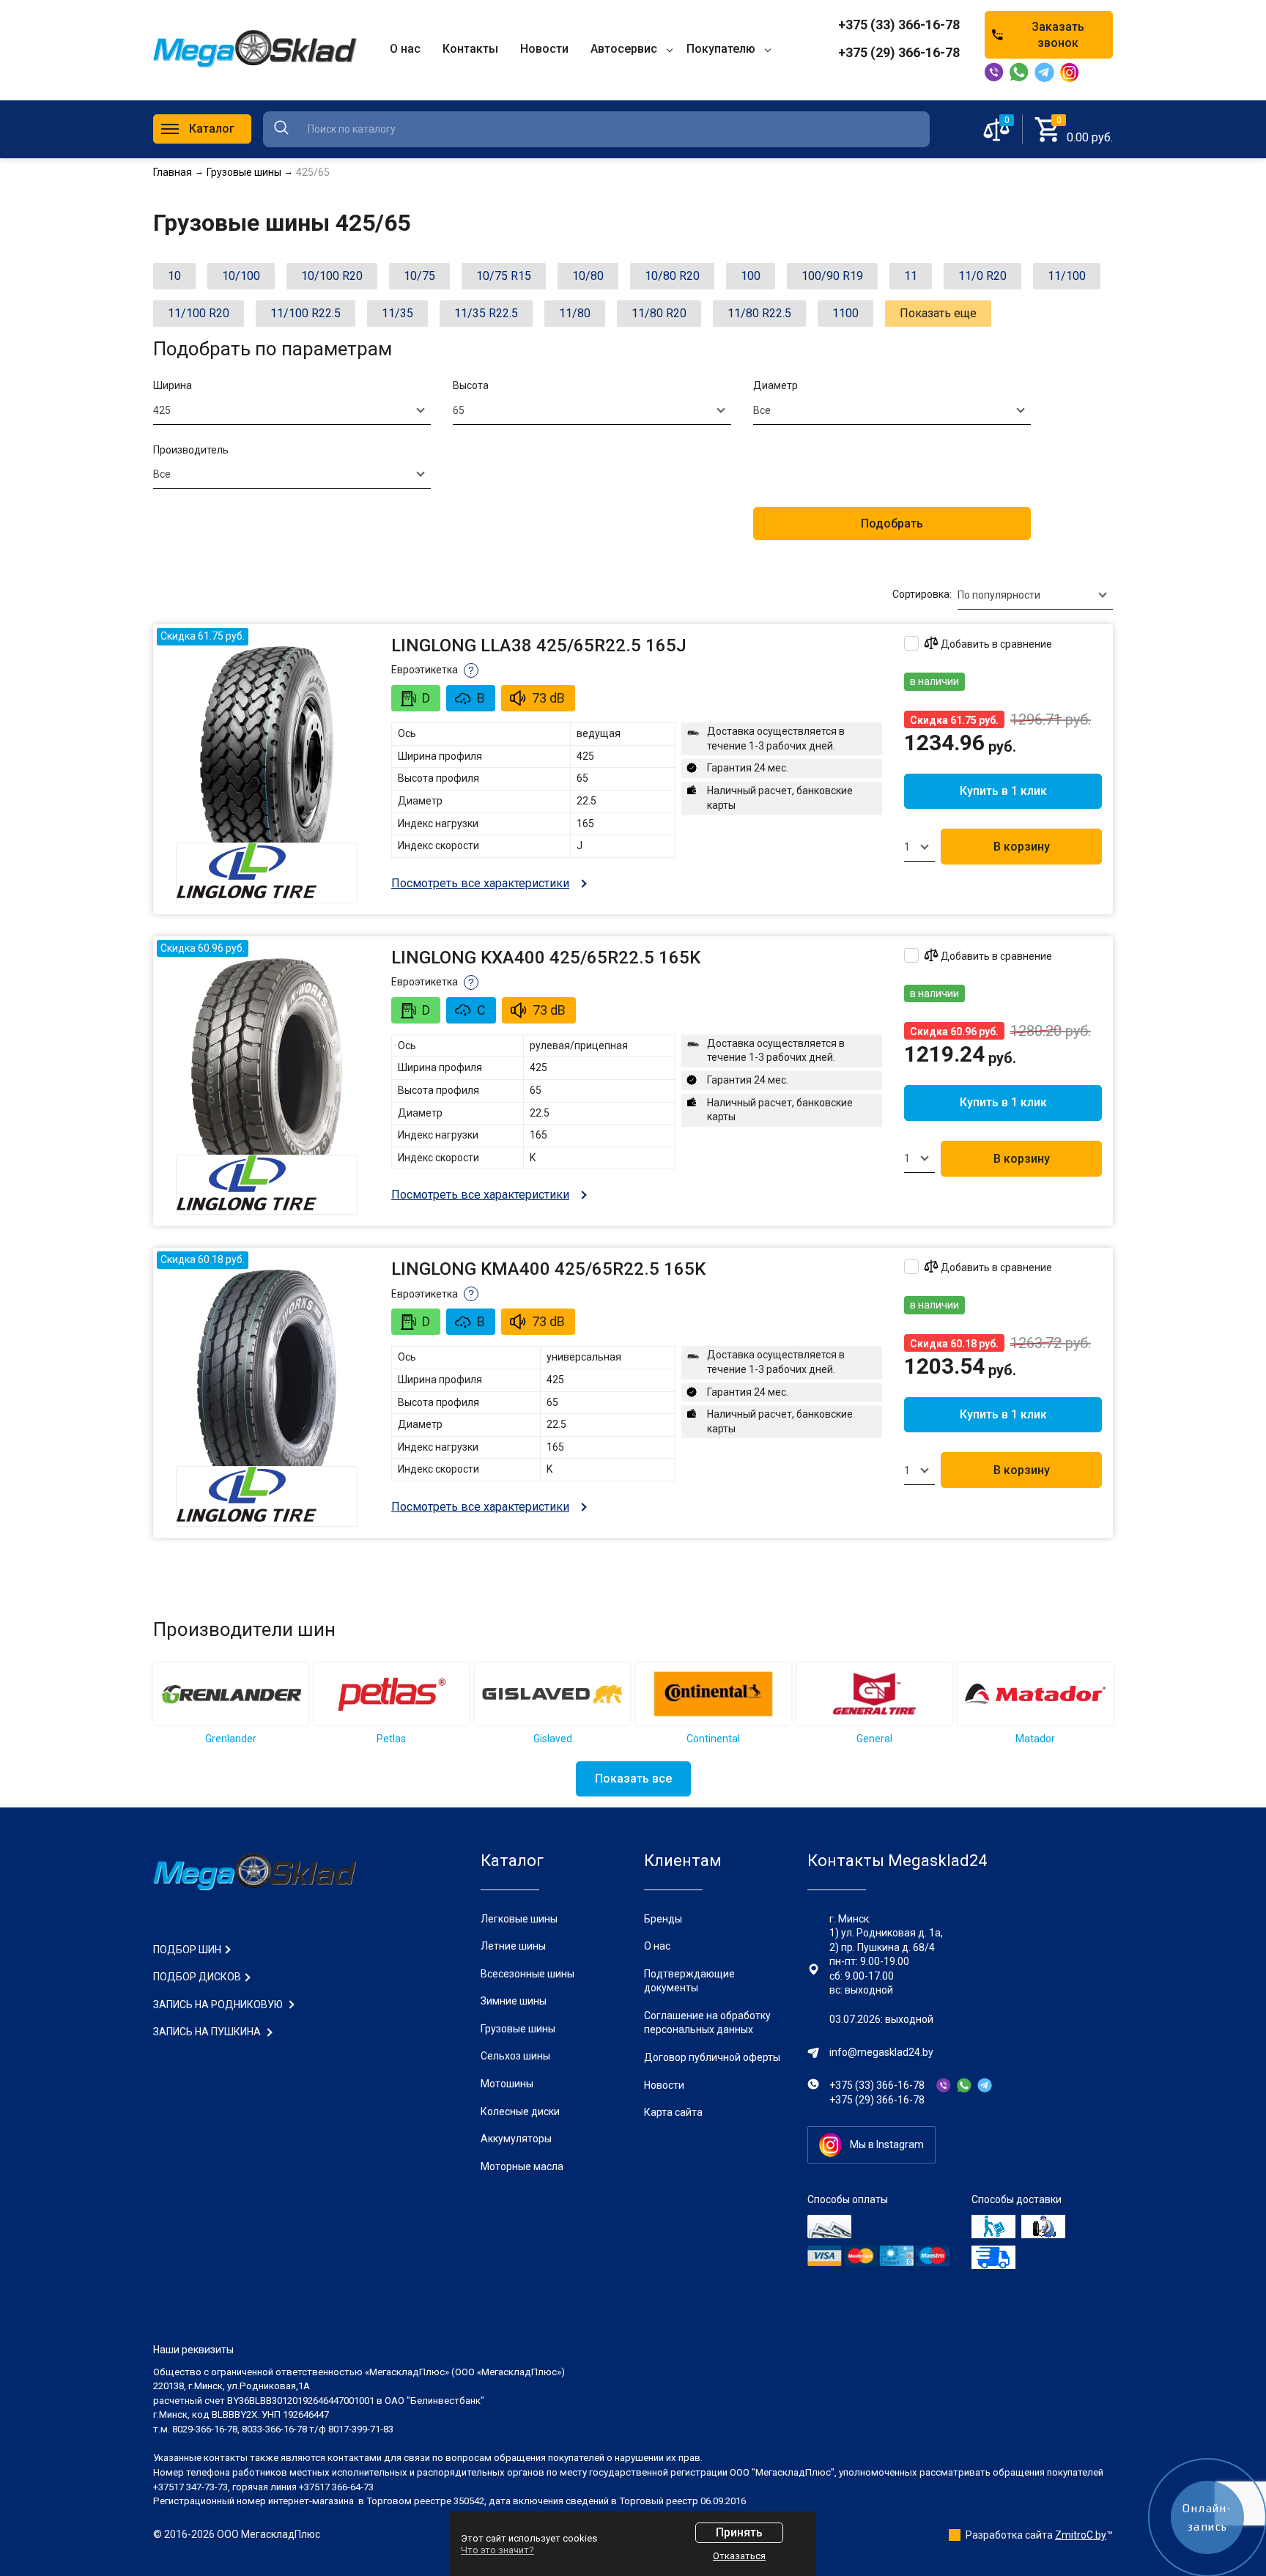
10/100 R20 (332, 276)
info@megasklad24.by (881, 2052)
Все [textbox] (762, 410)
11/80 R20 (659, 313)
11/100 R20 (199, 313)
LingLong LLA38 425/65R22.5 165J (539, 645)
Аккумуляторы (516, 2139)
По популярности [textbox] (999, 595)
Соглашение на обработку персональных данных (707, 2023)
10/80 (588, 276)
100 (751, 276)
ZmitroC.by (1081, 2535)
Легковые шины (519, 1919)
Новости (664, 2085)
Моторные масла (522, 2166)
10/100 (241, 276)
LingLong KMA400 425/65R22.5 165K (548, 1269)
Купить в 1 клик (1003, 791)
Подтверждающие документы (689, 1981)
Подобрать (892, 523)
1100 (845, 313)
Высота (471, 385)
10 (174, 276)
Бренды (663, 1919)
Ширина (173, 385)
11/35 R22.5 (486, 313)
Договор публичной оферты (712, 2057)
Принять (739, 2532)
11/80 (575, 313)
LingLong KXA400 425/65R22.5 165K (546, 958)
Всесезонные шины (527, 1974)
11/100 (1067, 276)
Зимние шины (514, 2001)
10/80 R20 (672, 276)
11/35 (397, 313)
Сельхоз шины (515, 2056)
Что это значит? (497, 2550)
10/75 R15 (504, 276)
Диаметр (775, 385)
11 (911, 276)
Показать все (633, 1779)
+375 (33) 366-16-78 (899, 25)
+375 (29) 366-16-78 (899, 52)
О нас (657, 1946)
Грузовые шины (518, 2029)
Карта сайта (673, 2112)
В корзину (1022, 847)
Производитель (191, 450)
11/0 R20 (982, 276)
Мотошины (507, 2084)
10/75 (419, 276)
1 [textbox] (907, 847)
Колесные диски (520, 2111)
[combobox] (292, 410)
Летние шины (513, 1946)
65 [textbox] (459, 410)
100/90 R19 (832, 276)
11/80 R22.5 (759, 313)
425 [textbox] (162, 410)
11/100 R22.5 (306, 313)
